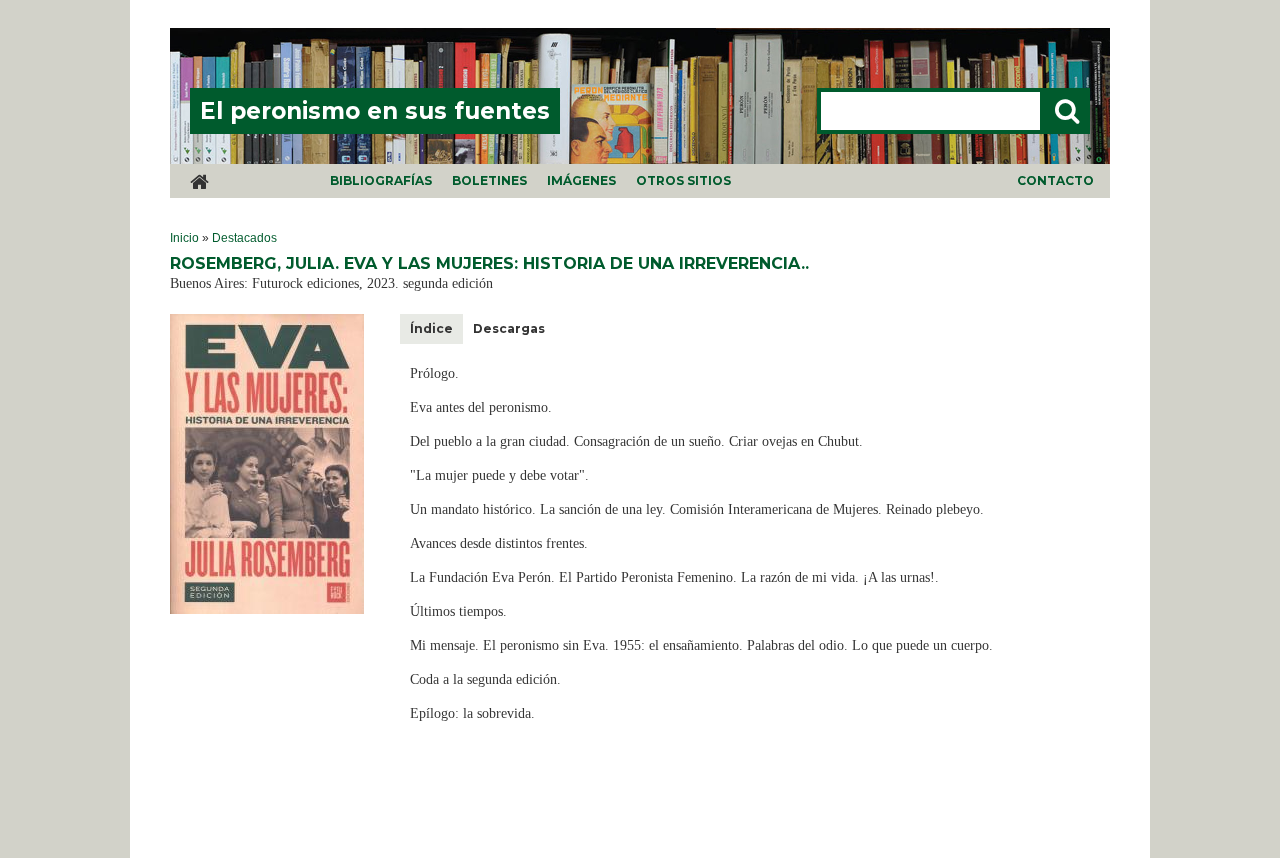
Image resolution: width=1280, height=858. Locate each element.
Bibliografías (381, 180)
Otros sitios (683, 180)
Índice (431, 328)
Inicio (184, 238)
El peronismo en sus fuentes (375, 111)
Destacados (244, 238)
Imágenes (581, 180)
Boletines (489, 180)
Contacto (1055, 180)
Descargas (509, 328)
